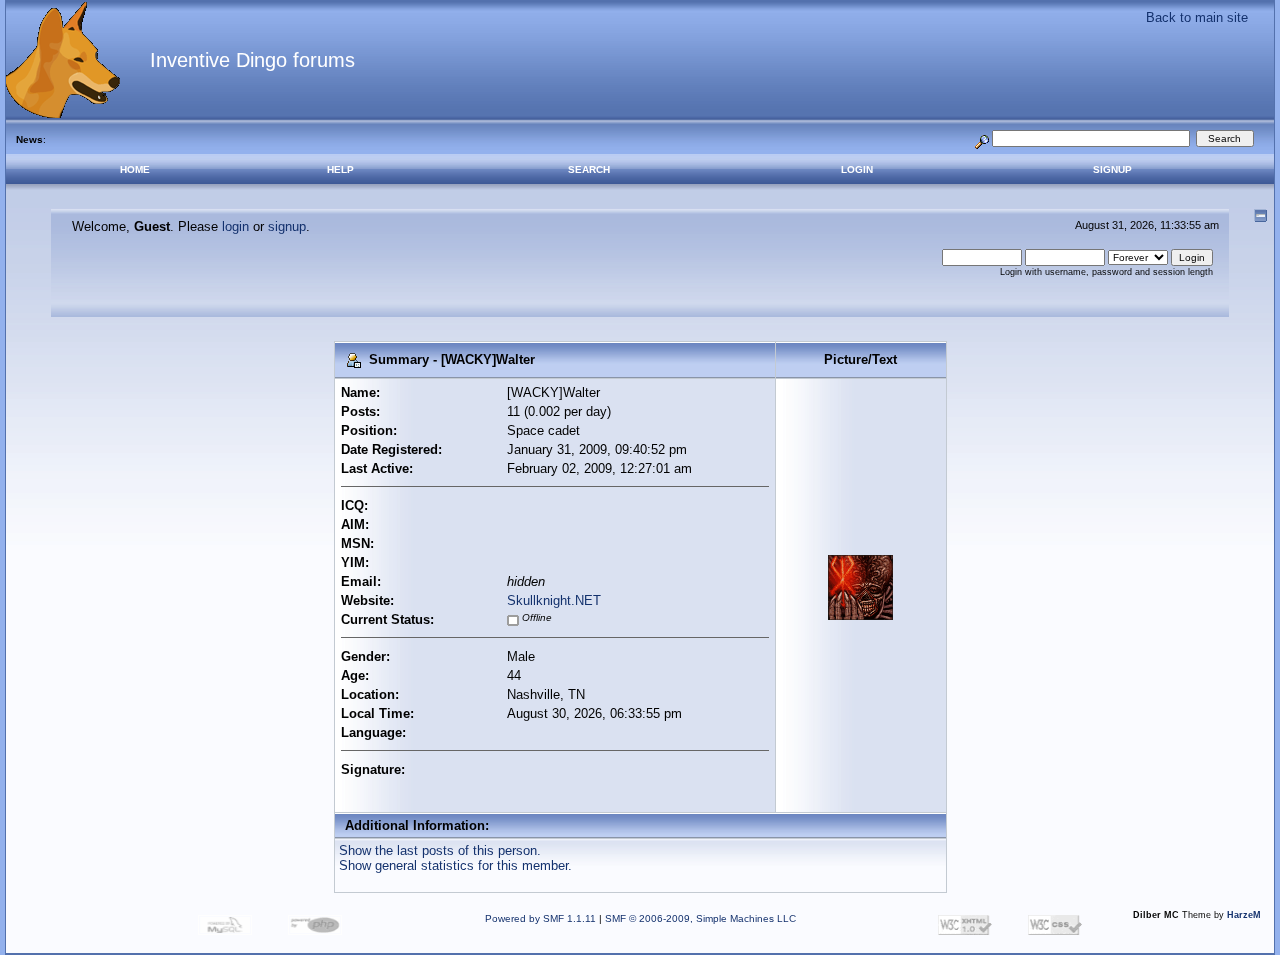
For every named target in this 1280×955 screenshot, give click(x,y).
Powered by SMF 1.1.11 (540, 918)
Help (340, 169)
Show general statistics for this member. (455, 865)
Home (135, 169)
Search (589, 169)
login (235, 226)
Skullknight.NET (554, 600)
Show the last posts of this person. (440, 850)
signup (287, 226)
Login (857, 169)
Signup (1112, 169)
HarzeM (1244, 915)
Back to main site (1197, 17)
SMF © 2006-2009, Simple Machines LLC (700, 918)
